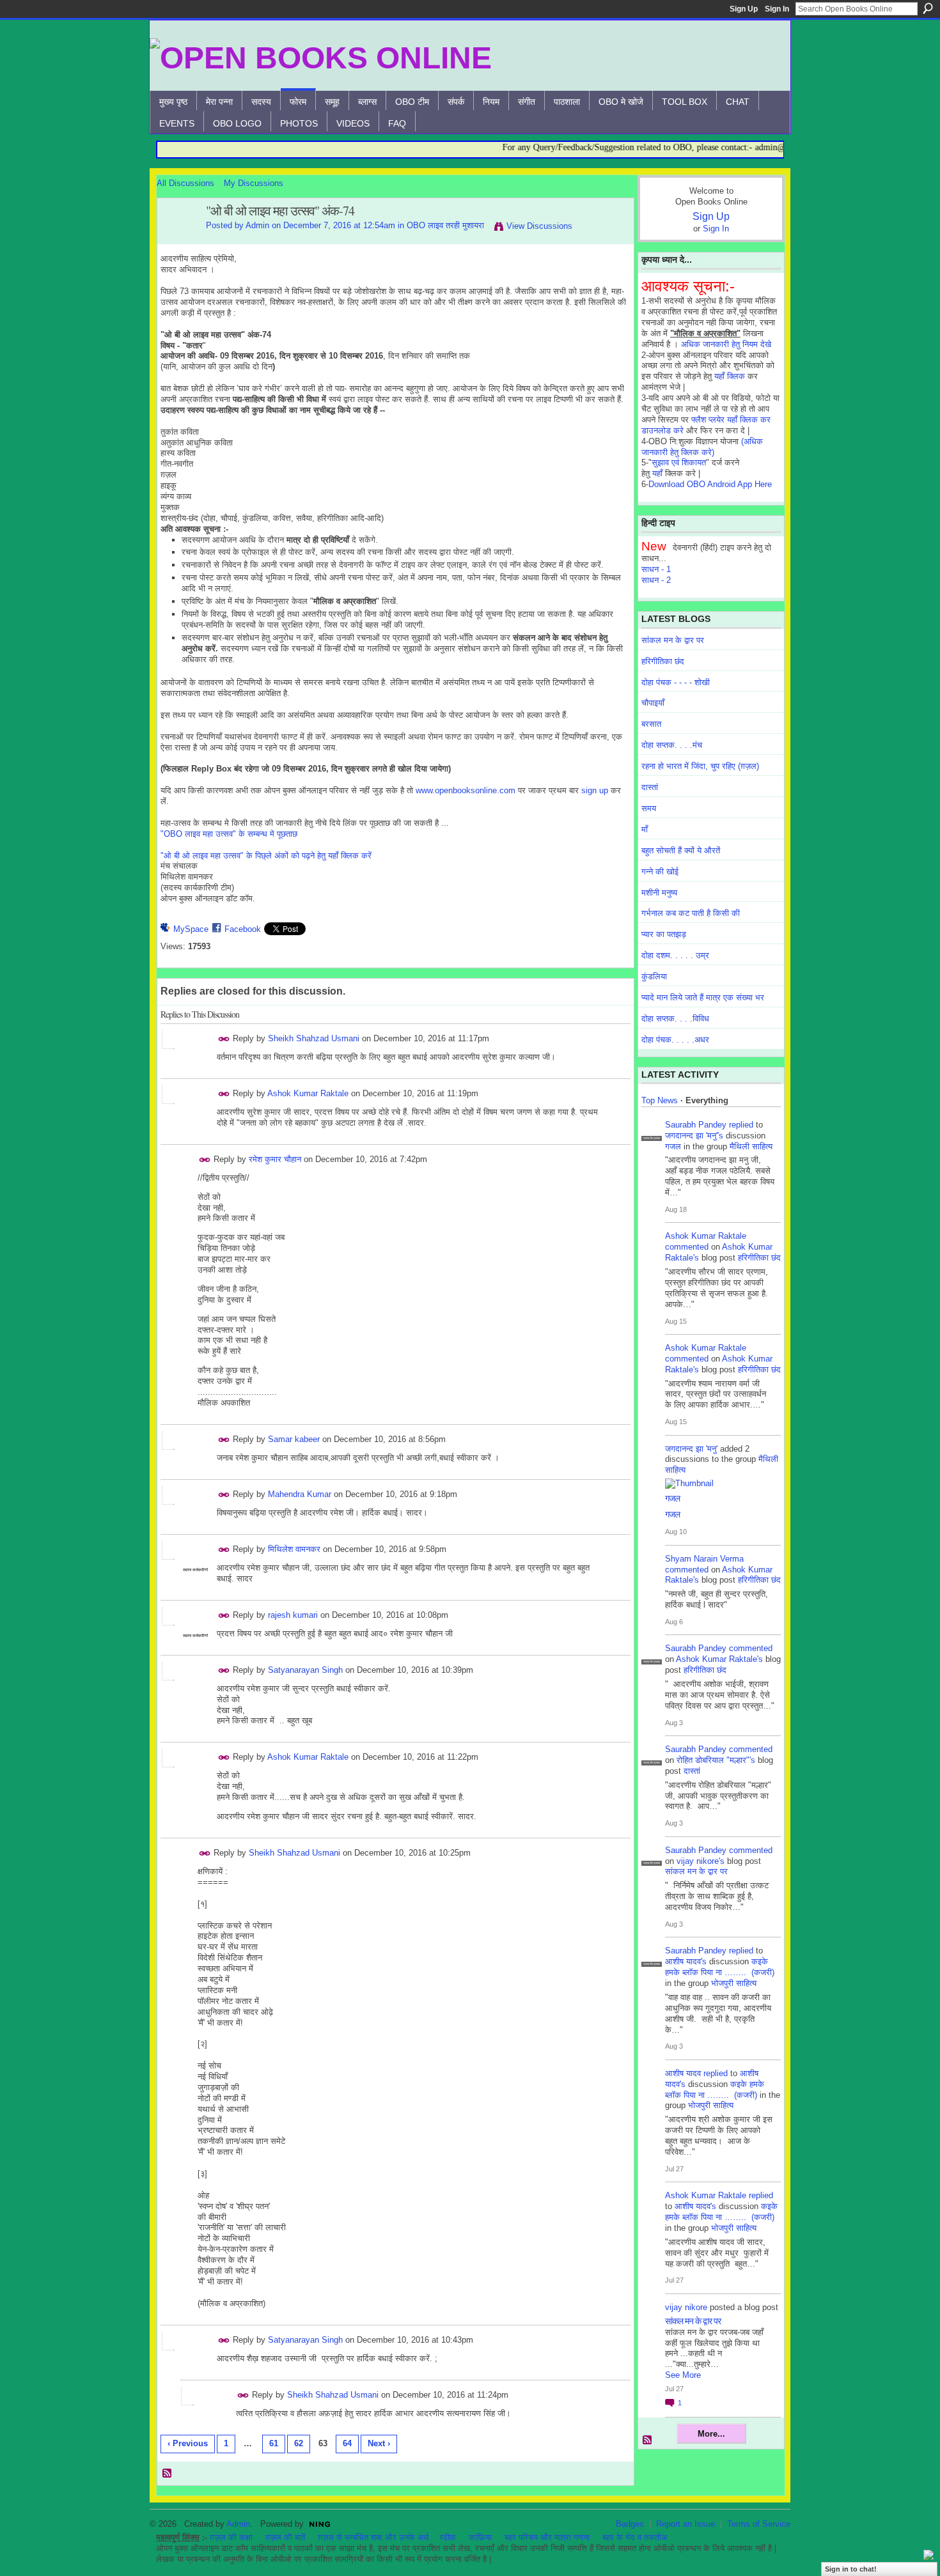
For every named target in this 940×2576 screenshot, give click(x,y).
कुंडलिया (654, 976)
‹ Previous (188, 2443)
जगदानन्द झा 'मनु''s (694, 1136)
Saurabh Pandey (696, 1125)
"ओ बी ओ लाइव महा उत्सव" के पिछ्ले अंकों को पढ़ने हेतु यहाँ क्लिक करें (266, 856)
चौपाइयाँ (653, 703)
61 (274, 2443)
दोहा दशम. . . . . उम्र (675, 955)
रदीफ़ (448, 2537)
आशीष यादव (683, 2073)
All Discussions (185, 183)
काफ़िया (480, 2537)
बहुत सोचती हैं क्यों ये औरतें (681, 850)
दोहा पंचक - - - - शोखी (676, 682)
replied (741, 1125)
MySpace (191, 929)
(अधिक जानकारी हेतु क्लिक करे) (702, 447)
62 (299, 2443)
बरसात (651, 724)
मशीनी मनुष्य (659, 893)
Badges (630, 2524)
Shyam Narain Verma (704, 1559)
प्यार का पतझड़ (664, 934)
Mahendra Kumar (300, 1494)
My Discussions (254, 183)
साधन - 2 (656, 580)
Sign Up (744, 9)
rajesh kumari (293, 1615)
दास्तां (650, 787)
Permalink (224, 1039)
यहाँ (657, 473)
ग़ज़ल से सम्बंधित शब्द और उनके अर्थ (373, 2537)
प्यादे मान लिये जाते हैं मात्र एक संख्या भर (703, 997)
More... (711, 2434)
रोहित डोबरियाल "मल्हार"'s (716, 1760)
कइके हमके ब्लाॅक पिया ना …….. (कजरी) (720, 1967)
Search (928, 8)
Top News (660, 1100)
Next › (379, 2443)
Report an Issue (685, 2524)
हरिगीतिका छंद (663, 661)
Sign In (777, 9)
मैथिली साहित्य (751, 1146)
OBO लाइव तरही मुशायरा (445, 225)
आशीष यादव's (686, 1961)
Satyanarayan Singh (305, 1670)
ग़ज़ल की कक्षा (231, 2537)
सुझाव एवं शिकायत (679, 462)
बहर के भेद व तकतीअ (635, 2537)
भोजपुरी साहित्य (734, 1983)
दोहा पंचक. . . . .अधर (675, 1040)
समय (649, 808)
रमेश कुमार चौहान (275, 1159)
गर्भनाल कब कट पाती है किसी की (691, 913)
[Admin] (178, 239)
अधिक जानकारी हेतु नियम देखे (726, 344)
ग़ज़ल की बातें (285, 2537)
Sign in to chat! (851, 2569)
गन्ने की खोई (660, 872)
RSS (168, 2474)
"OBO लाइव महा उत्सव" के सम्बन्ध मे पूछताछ (229, 834)
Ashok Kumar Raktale (308, 1093)
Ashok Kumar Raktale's (719, 1659)
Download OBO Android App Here (710, 484)
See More (683, 2375)
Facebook (243, 929)
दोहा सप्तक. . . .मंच (672, 745)
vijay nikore (686, 2307)
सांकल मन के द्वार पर (673, 640)
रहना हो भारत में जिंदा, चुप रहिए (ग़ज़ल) (700, 766)
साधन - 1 (656, 569)
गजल (673, 1146)
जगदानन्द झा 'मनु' (691, 1449)
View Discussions (539, 226)
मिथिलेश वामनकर (294, 1549)
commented (687, 1247)
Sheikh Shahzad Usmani (314, 1038)
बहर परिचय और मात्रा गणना (547, 2537)
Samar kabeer (294, 1439)
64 (347, 2443)
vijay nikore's (701, 1861)
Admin (257, 225)
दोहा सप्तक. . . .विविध (675, 1019)
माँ (645, 829)
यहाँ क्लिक (730, 376)
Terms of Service (759, 2524)
